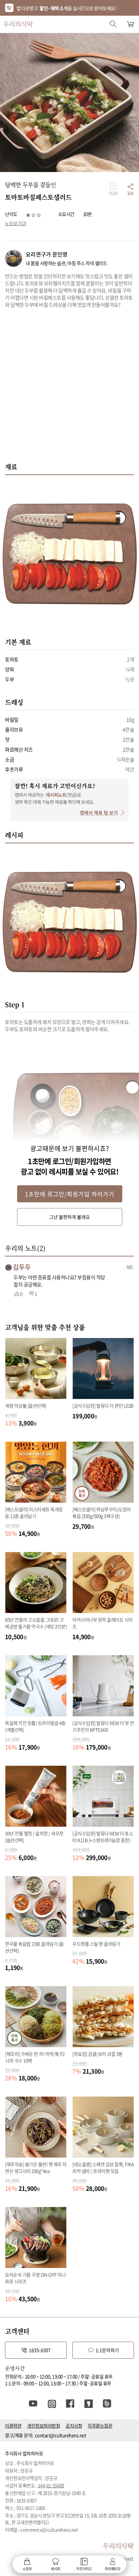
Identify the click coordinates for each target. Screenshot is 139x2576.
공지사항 (74, 2426)
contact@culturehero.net (61, 2435)
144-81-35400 (51, 2485)
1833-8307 (40, 2350)
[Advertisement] (69, 389)
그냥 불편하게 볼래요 (69, 1217)
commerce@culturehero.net (49, 2530)
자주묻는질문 (100, 2426)
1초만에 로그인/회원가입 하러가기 (70, 1194)
